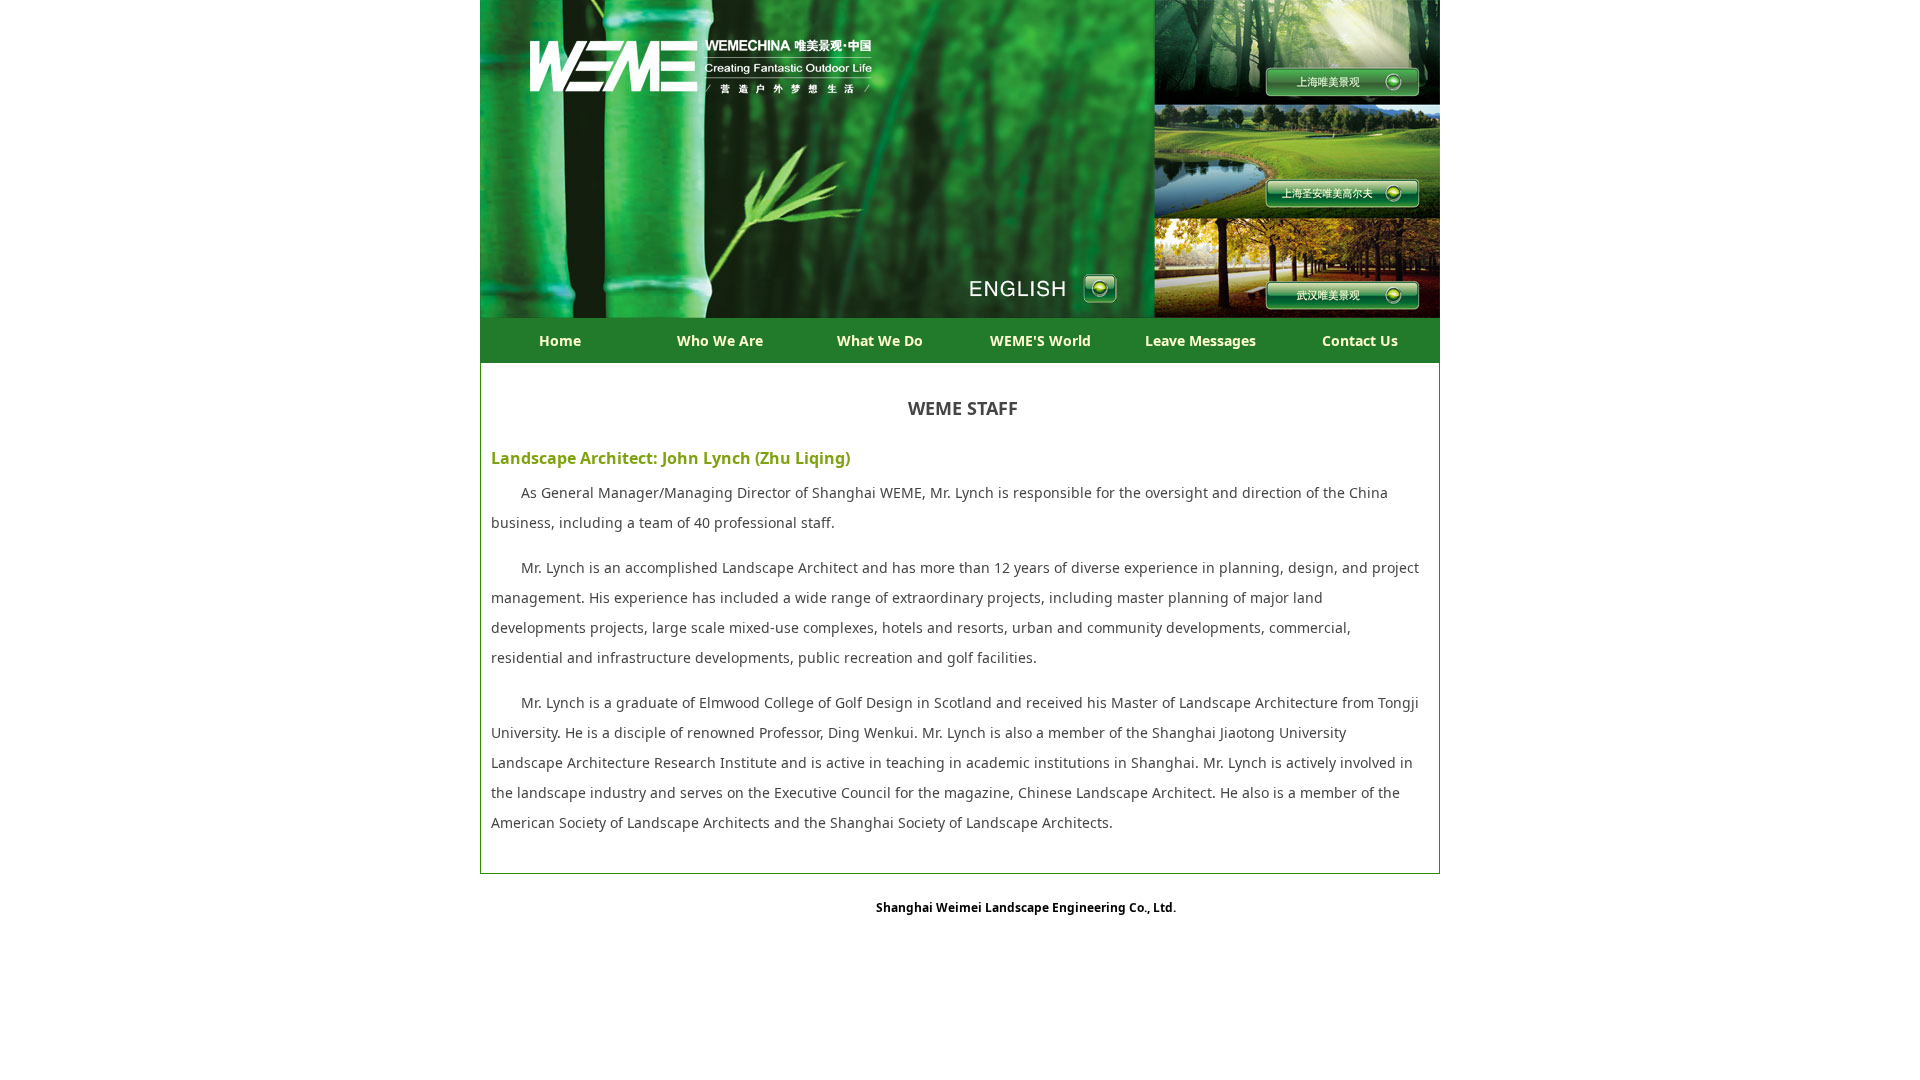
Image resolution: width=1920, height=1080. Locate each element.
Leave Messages (1200, 340)
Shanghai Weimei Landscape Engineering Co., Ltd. (1026, 907)
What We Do (880, 340)
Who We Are (720, 340)
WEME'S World (1040, 340)
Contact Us (1360, 340)
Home (560, 340)
